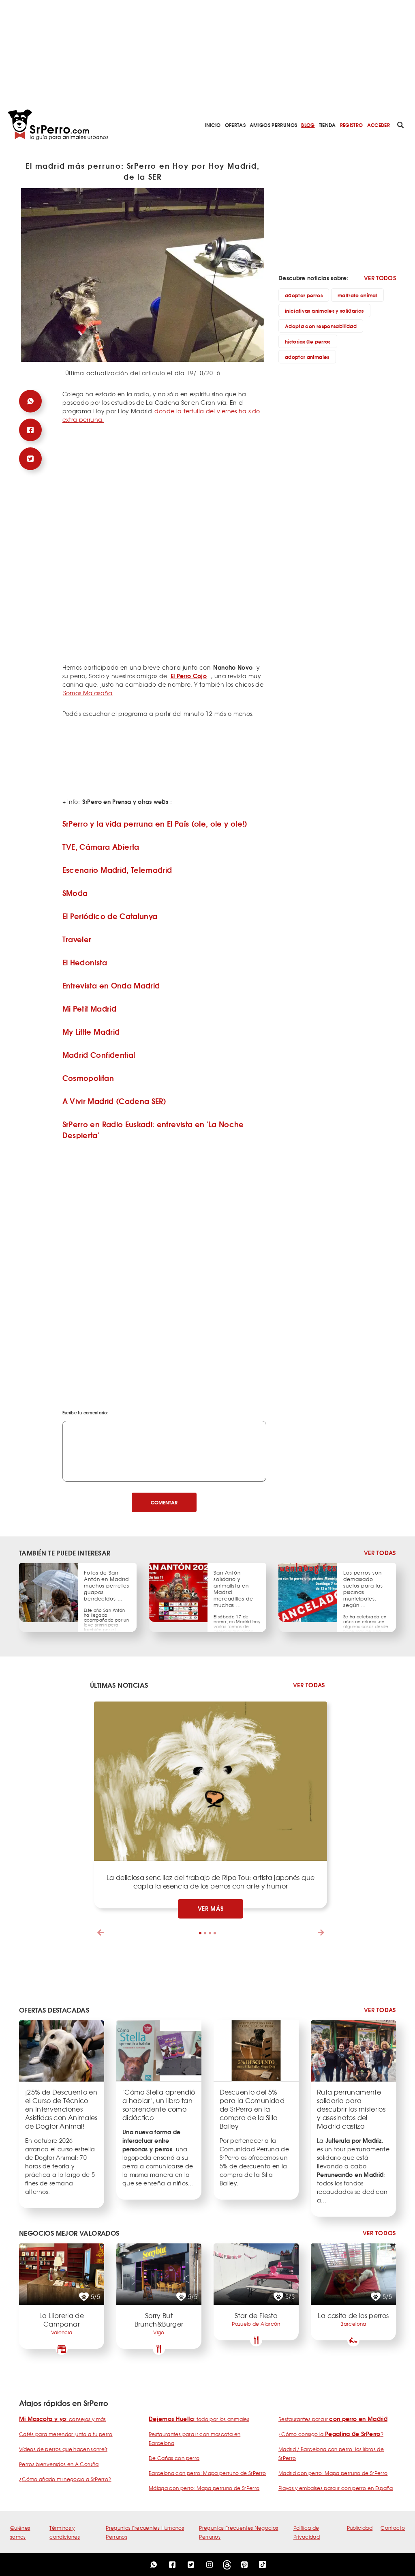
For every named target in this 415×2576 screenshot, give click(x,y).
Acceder (379, 125)
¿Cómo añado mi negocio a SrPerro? (65, 2479)
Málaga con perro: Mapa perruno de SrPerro (204, 2488)
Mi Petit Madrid (89, 1008)
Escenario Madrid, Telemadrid (117, 870)
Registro (352, 125)
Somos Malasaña (88, 693)
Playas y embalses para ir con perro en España (336, 2488)
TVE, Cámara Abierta (101, 846)
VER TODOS (380, 278)
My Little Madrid (91, 1031)
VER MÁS (211, 1908)
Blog (308, 125)
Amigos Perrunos (273, 125)
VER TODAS (380, 1553)
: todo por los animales (199, 2419)
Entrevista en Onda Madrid (111, 985)
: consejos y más (63, 2419)
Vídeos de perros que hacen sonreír (63, 2449)
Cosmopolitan (88, 1078)
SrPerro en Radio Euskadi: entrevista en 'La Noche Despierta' (153, 1129)
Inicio (213, 125)
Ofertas (235, 125)
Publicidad (360, 2528)
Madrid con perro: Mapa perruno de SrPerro (333, 2473)
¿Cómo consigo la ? (331, 2434)
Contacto (393, 2528)
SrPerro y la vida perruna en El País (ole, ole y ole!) (155, 823)
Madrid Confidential (99, 1055)
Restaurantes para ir (333, 2419)
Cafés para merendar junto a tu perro (66, 2434)
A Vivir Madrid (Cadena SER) (114, 1101)
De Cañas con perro (174, 2458)
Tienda (327, 125)
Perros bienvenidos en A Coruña (59, 2464)
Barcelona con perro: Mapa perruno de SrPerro (207, 2473)
